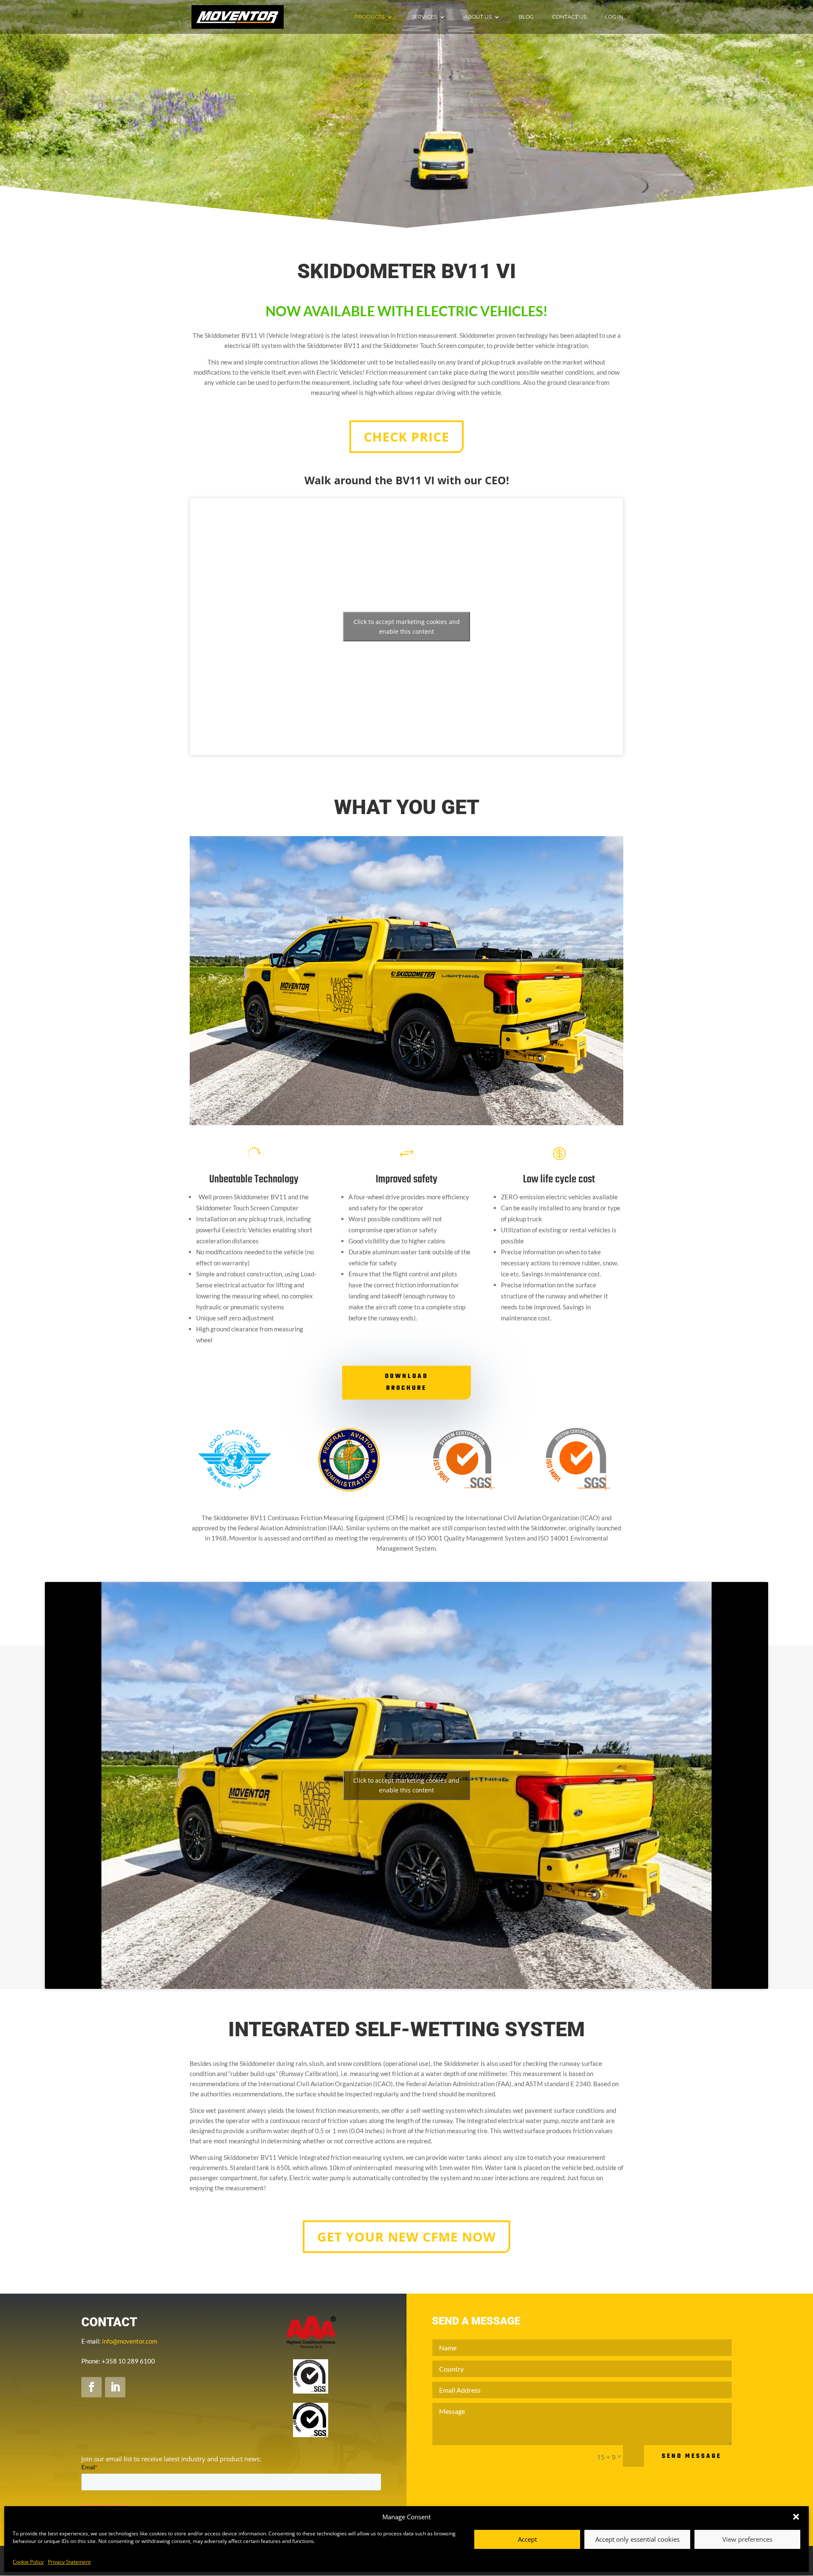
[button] (796, 2517)
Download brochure (406, 1382)
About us (478, 17)
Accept (527, 2539)
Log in (614, 17)
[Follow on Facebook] (91, 2387)
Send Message (692, 2456)
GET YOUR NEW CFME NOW (406, 2237)
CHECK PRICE (406, 437)
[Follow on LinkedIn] (115, 2387)
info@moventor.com (130, 2341)
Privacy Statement (69, 2562)
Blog (526, 17)
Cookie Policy (28, 2562)
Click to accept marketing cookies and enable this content (407, 627)
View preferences (747, 2539)
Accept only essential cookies (637, 2539)
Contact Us (569, 17)
